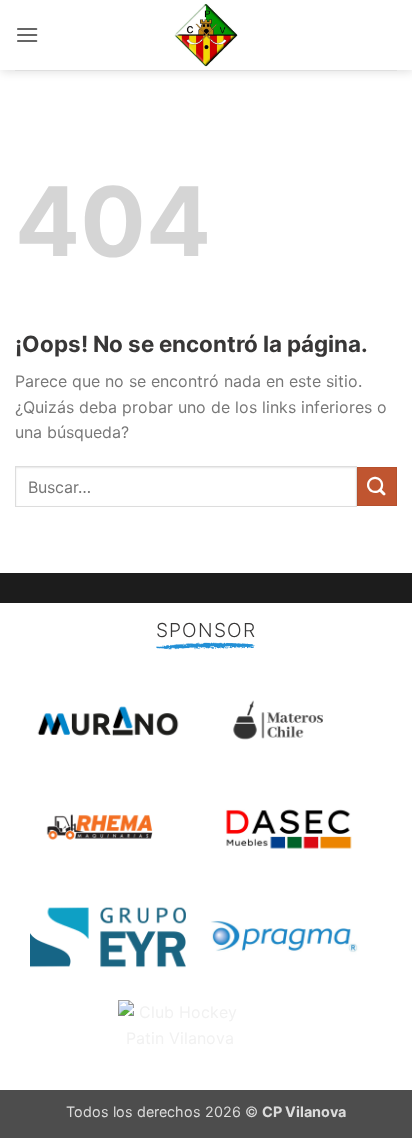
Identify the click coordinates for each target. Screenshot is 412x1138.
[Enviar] (377, 486)
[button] (27, 34)
